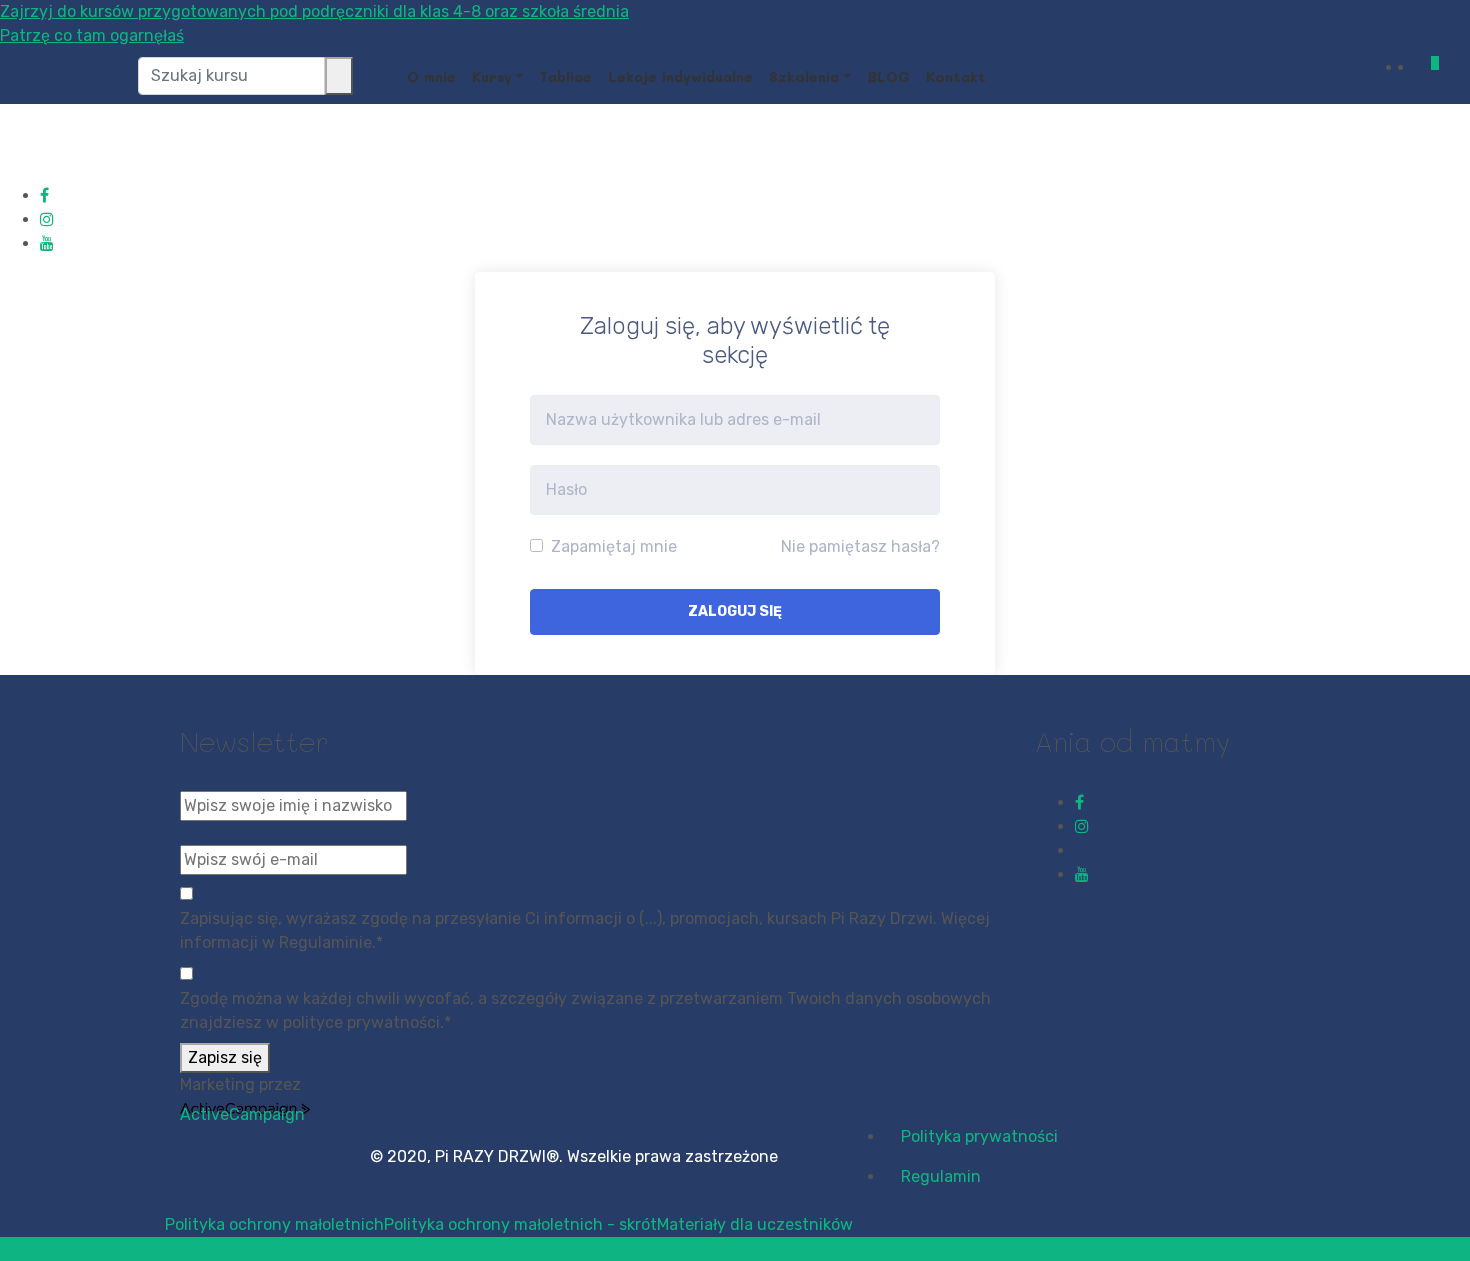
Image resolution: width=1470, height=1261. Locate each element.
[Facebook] (44, 195)
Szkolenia (804, 76)
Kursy (492, 76)
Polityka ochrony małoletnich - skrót (520, 1224)
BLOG (888, 76)
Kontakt (956, 76)
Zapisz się (225, 1057)
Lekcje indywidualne (680, 76)
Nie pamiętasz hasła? (860, 546)
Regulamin (941, 1176)
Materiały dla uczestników (755, 1224)
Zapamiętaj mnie (612, 546)
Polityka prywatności (979, 1136)
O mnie (431, 76)
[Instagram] (47, 219)
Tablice (565, 76)
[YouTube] (47, 243)
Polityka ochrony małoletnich (274, 1224)
